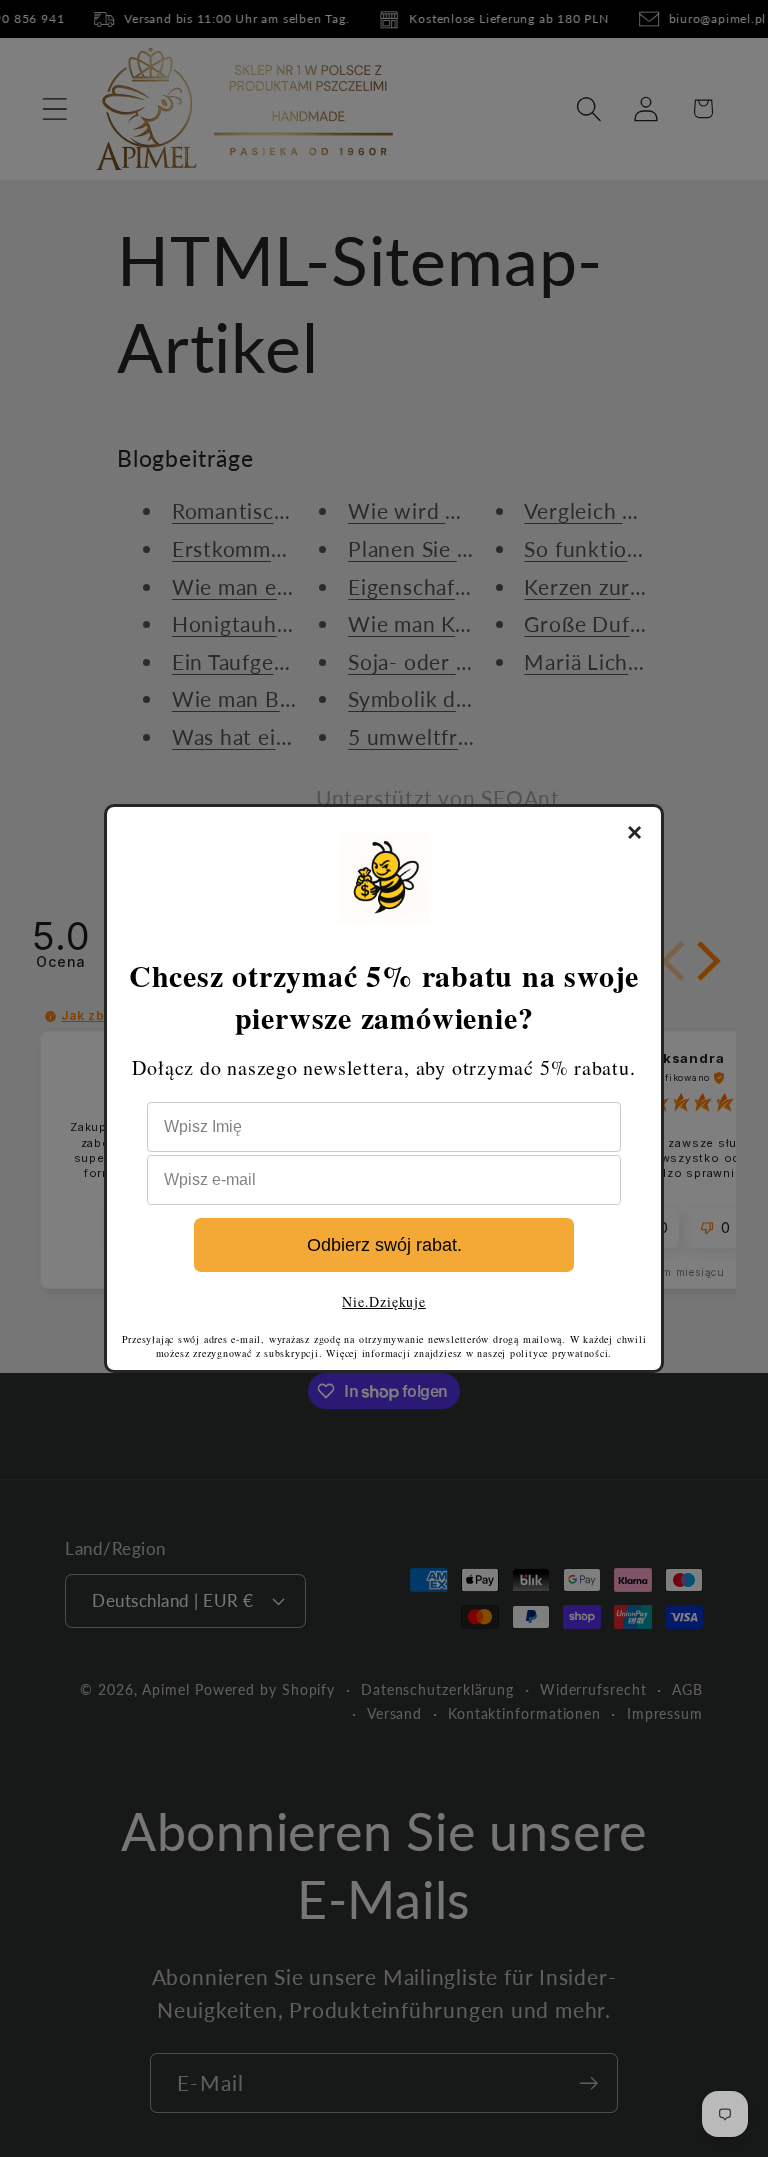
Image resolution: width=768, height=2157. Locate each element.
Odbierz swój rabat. (384, 1245)
